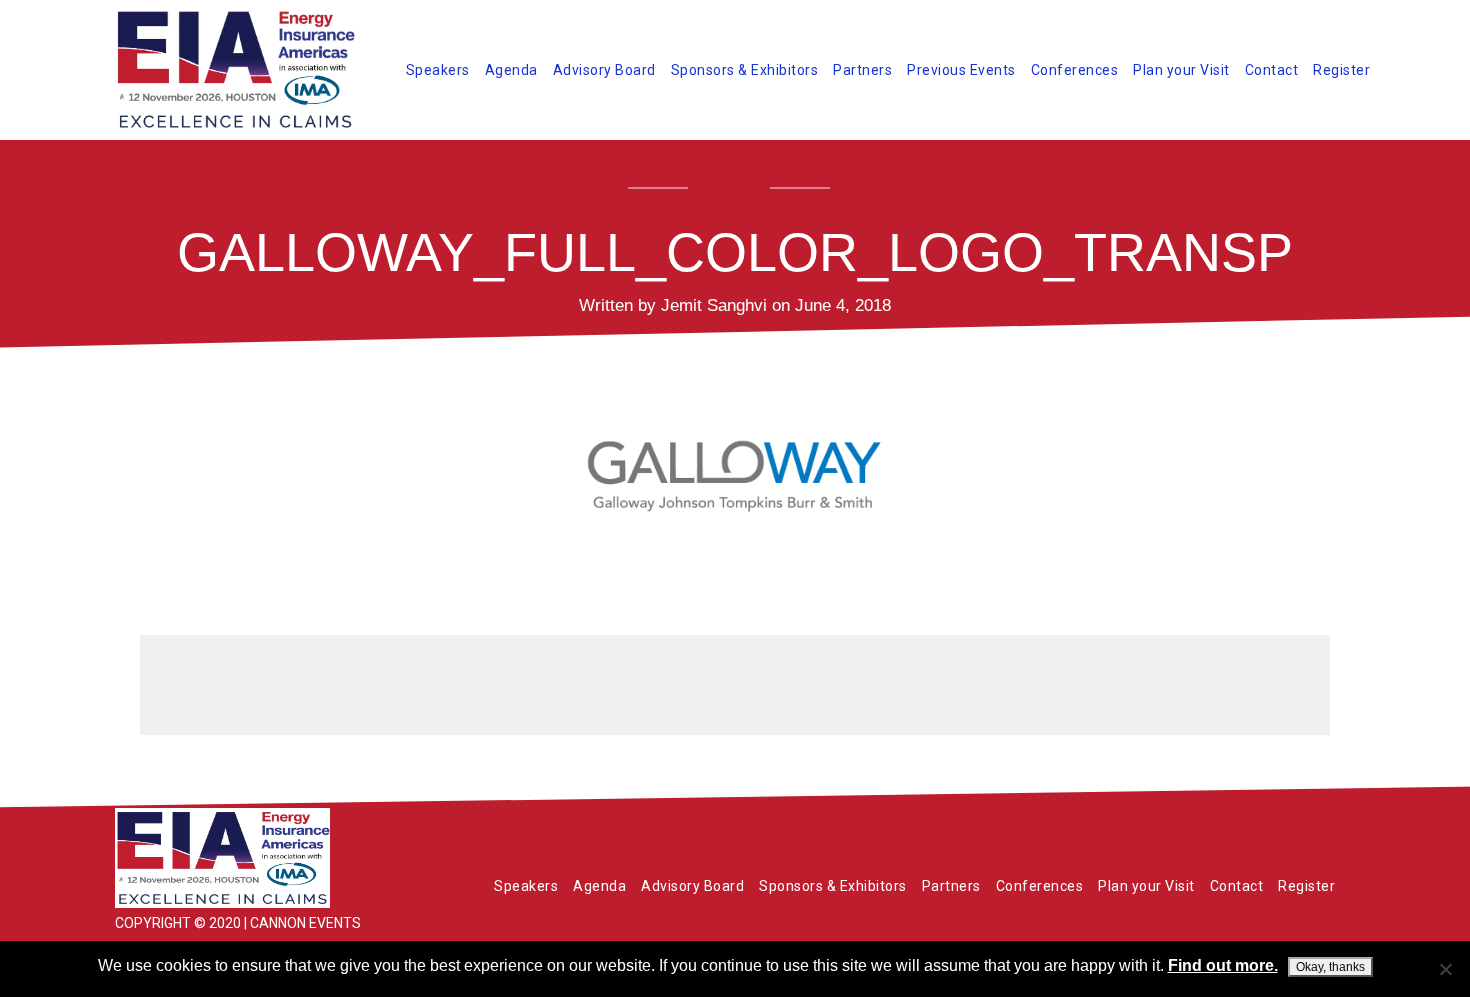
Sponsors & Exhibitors (745, 70)
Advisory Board (604, 70)
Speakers (438, 70)
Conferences (1075, 70)
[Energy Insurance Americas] (265, 858)
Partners (862, 70)
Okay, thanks (1330, 967)
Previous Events (961, 70)
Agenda (511, 70)
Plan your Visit (1181, 70)
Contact (1272, 70)
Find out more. (1223, 965)
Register (1341, 70)
